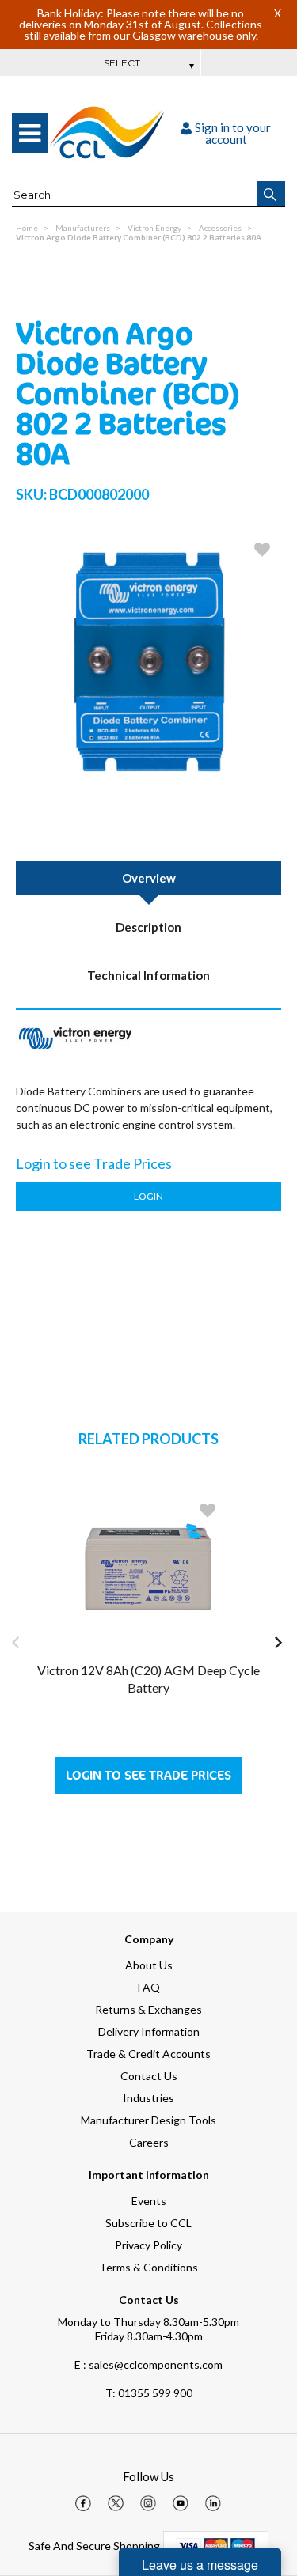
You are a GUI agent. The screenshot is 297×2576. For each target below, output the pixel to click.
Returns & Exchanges (148, 2009)
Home (27, 228)
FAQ (149, 1987)
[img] (83, 2503)
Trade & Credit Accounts (148, 2054)
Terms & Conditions (148, 2267)
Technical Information (148, 975)
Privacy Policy (148, 2245)
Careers (149, 2142)
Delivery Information (149, 2031)
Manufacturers (83, 228)
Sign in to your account (233, 133)
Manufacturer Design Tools (148, 2120)
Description (148, 927)
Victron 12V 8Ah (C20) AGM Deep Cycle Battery (148, 1679)
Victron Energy (154, 228)
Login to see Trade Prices (148, 1775)
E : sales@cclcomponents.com (148, 2364)
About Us (149, 1965)
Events (149, 2201)
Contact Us (149, 2076)
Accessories (220, 228)
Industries (148, 2098)
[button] (271, 194)
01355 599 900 (149, 2393)
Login (148, 1196)
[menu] (30, 133)
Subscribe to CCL (148, 2223)
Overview (149, 878)
